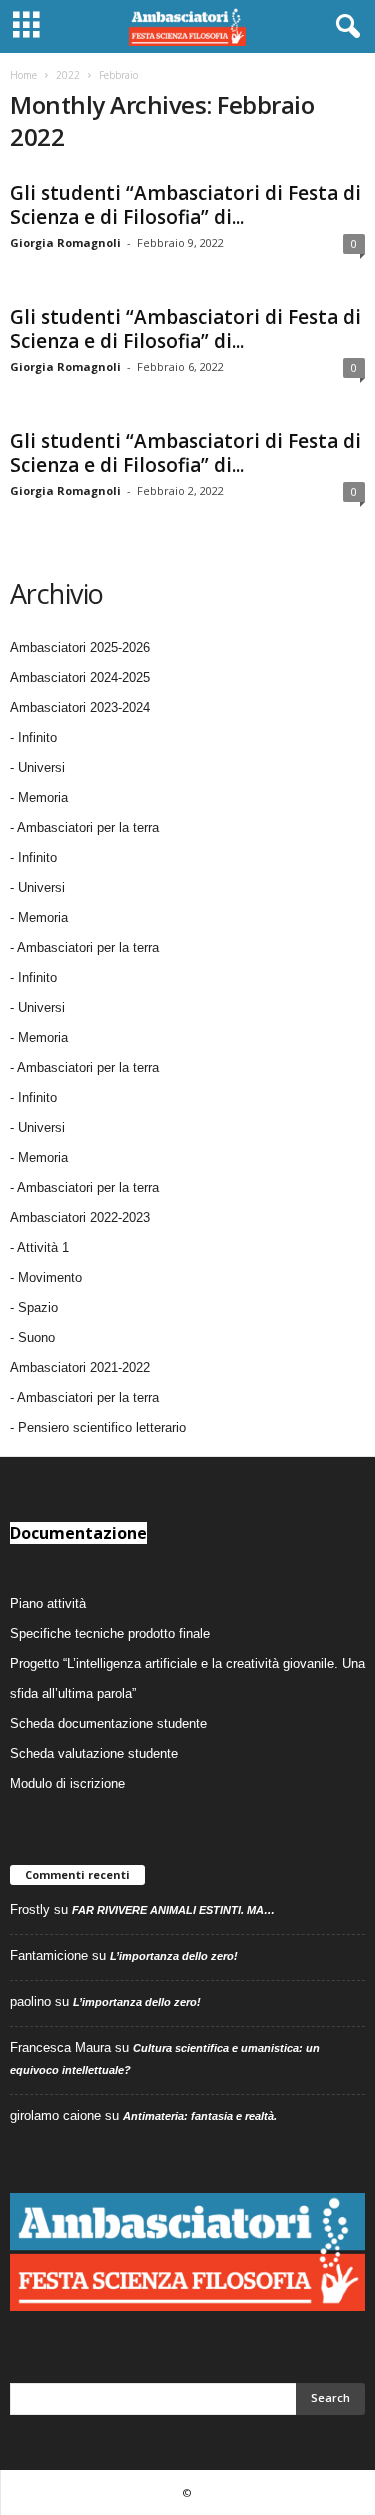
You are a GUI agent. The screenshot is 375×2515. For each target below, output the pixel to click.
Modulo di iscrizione (67, 1783)
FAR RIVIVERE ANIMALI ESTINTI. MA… (173, 1910)
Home (23, 75)
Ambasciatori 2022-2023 (80, 1217)
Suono (36, 1337)
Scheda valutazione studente (94, 1753)
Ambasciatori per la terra (88, 1397)
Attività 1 (43, 1247)
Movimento (50, 1277)
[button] (344, 27)
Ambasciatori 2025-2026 (80, 647)
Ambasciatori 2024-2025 (80, 677)
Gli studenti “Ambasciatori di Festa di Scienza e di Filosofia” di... (185, 205)
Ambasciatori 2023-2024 (80, 707)
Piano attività (48, 1603)
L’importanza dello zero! (174, 1956)
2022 (68, 75)
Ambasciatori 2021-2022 (80, 1367)
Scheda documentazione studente (108, 1723)
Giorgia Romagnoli (65, 242)
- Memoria (39, 797)
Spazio (38, 1307)
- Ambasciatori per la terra (84, 827)
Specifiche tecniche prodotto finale (110, 1633)
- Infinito (33, 737)
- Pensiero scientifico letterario (98, 1427)
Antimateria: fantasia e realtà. (200, 2116)
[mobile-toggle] (26, 26)
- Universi (37, 767)
